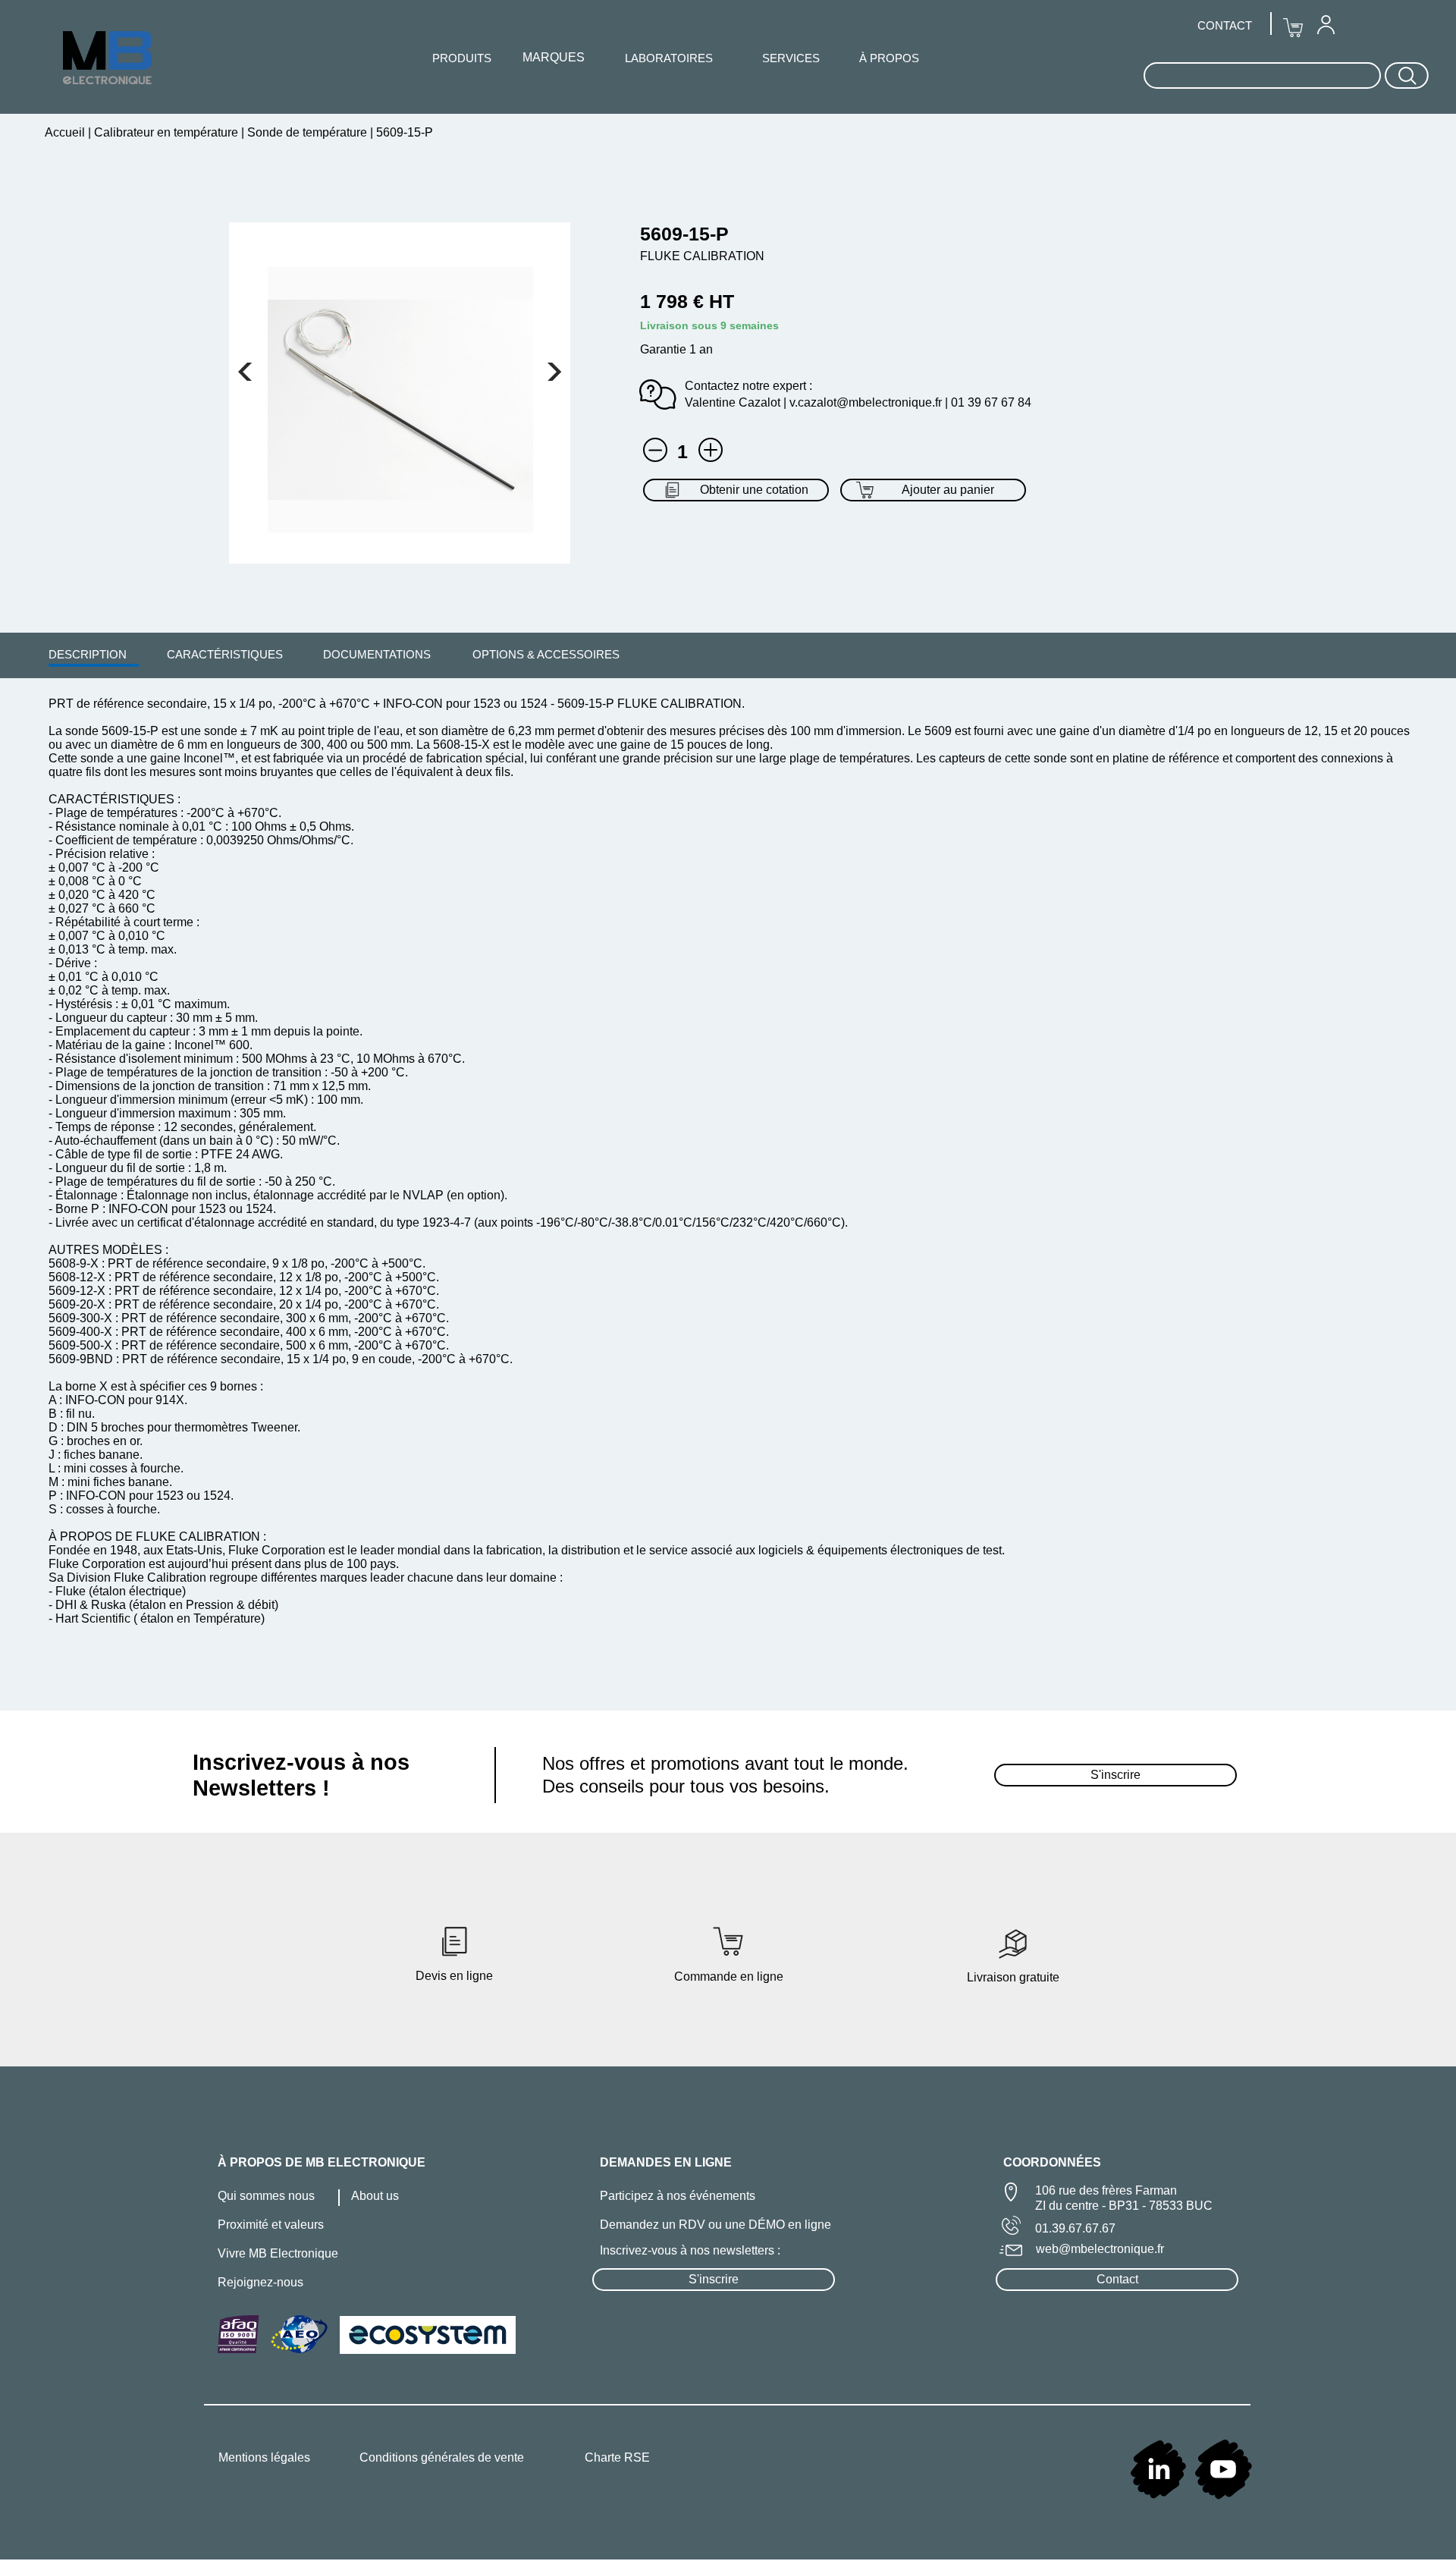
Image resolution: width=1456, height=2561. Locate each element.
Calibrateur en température (166, 132)
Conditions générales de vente (442, 2457)
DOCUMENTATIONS (377, 654)
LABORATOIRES (669, 58)
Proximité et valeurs (271, 2225)
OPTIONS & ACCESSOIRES (546, 654)
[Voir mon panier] (245, 372)
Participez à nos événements (678, 2196)
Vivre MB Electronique (278, 2253)
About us (375, 2196)
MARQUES (554, 57)
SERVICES (791, 58)
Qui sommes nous (266, 2196)
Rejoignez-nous (260, 2282)
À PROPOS (889, 58)
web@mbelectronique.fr (1100, 2249)
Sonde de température (307, 132)
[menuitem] (88, 654)
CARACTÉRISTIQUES (225, 654)
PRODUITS (462, 58)
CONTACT (1225, 25)
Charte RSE (617, 2457)
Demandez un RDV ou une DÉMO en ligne (715, 2225)
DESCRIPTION (88, 654)
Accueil (66, 132)
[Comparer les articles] (711, 450)
